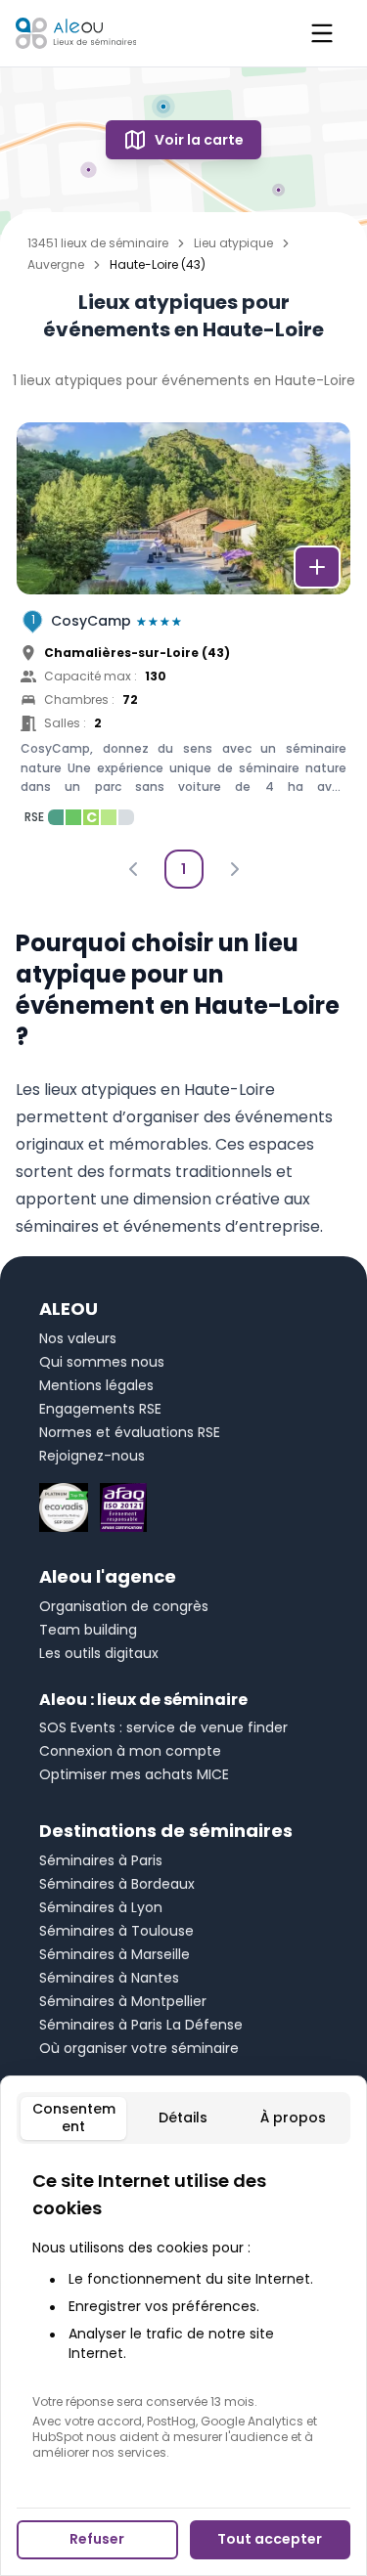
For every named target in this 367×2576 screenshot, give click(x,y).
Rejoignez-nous (92, 1456)
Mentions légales (96, 1385)
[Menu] (322, 33)
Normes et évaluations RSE (130, 1432)
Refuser (97, 2539)
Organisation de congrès (124, 1606)
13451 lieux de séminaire (98, 243)
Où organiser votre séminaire (139, 2048)
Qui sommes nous (102, 1362)
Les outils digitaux (99, 1653)
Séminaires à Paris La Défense (141, 2025)
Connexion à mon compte (130, 1751)
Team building (88, 1630)
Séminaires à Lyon (101, 1907)
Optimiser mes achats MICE (134, 1774)
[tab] (73, 2118)
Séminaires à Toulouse (116, 1931)
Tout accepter (270, 2539)
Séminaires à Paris (101, 1860)
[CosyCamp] (183, 630)
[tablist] (183, 2118)
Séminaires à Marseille (115, 1954)
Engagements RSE (100, 1409)
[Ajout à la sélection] (317, 567)
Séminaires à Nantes (109, 1978)
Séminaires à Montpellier (123, 2001)
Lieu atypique (233, 243)
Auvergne (56, 265)
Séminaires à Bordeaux (117, 1884)
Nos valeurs (78, 1338)
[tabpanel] (183, 2314)
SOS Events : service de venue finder (163, 1727)
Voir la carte (199, 140)
